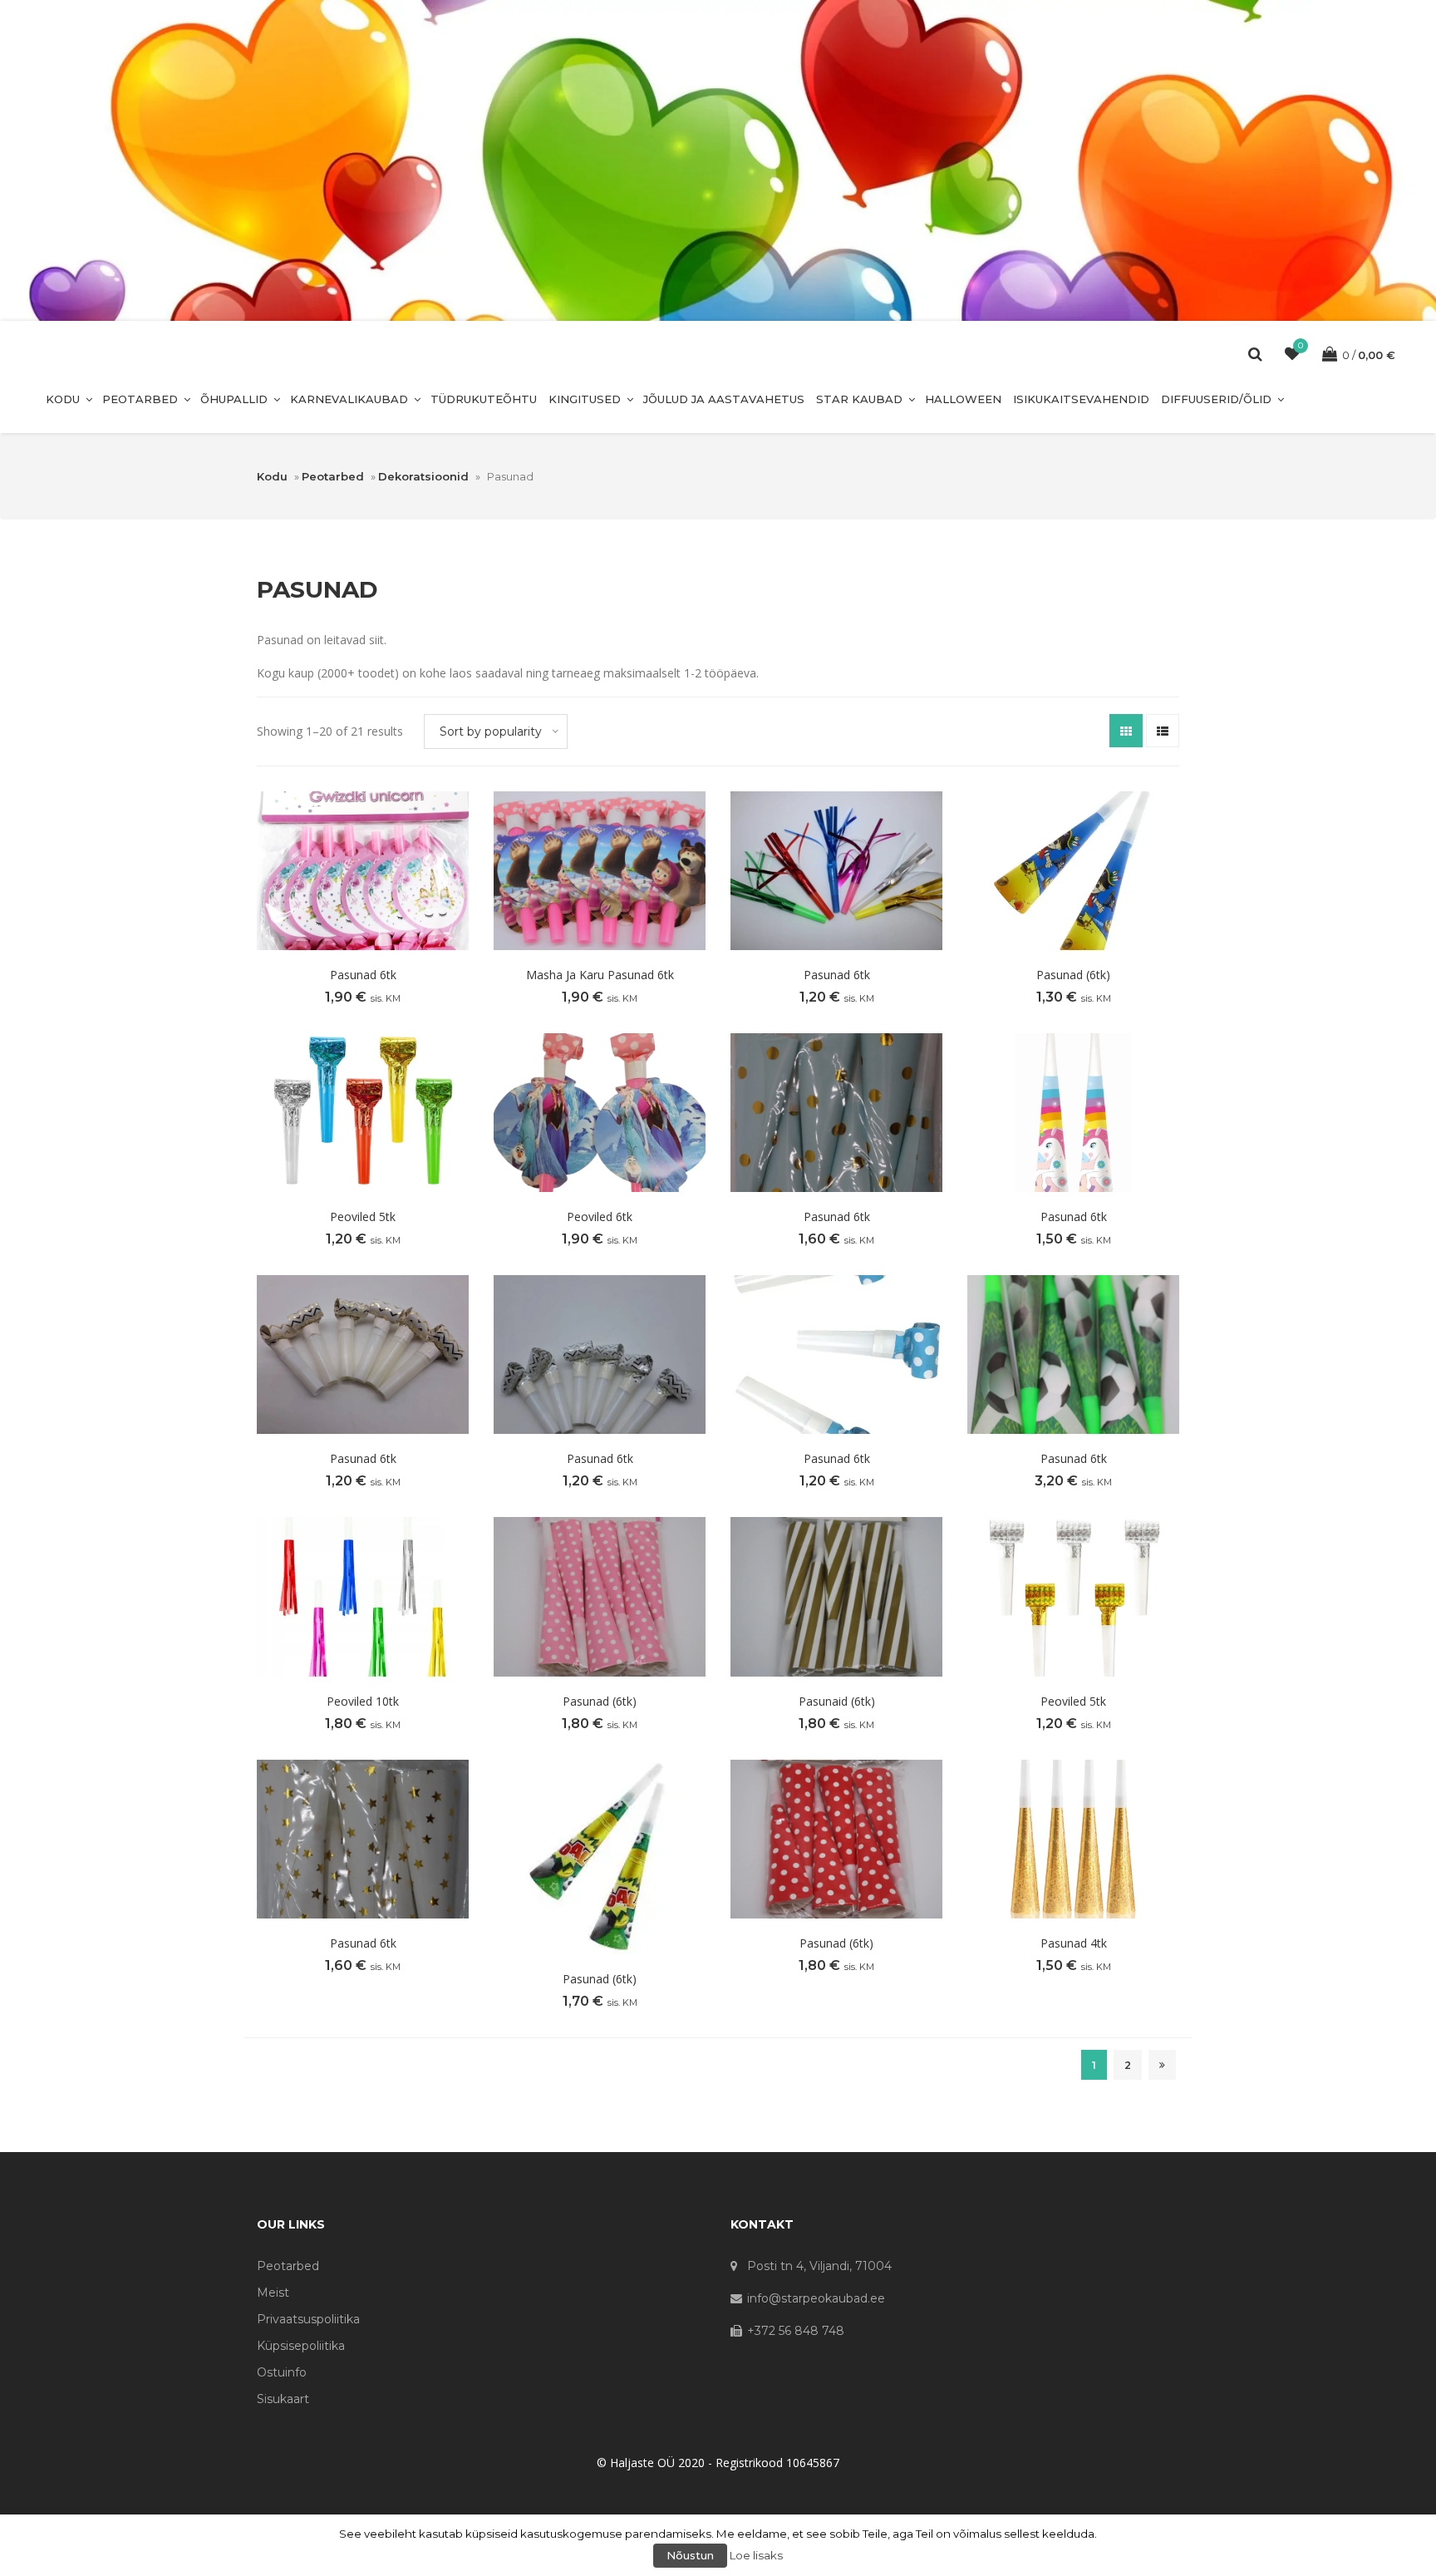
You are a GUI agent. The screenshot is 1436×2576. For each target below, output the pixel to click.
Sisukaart (283, 2399)
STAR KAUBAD (859, 399)
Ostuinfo (282, 2372)
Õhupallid (234, 399)
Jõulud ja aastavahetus (724, 399)
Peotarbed (140, 399)
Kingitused (585, 399)
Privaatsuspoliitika (308, 2319)
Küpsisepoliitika (301, 2346)
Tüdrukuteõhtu (484, 399)
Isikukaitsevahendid (1081, 399)
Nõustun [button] (690, 2555)
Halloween (963, 399)
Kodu (63, 399)
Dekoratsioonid (423, 476)
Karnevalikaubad (349, 399)
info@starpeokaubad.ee (816, 2298)
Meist (273, 2293)
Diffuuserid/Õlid (1216, 399)
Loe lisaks (756, 2555)
